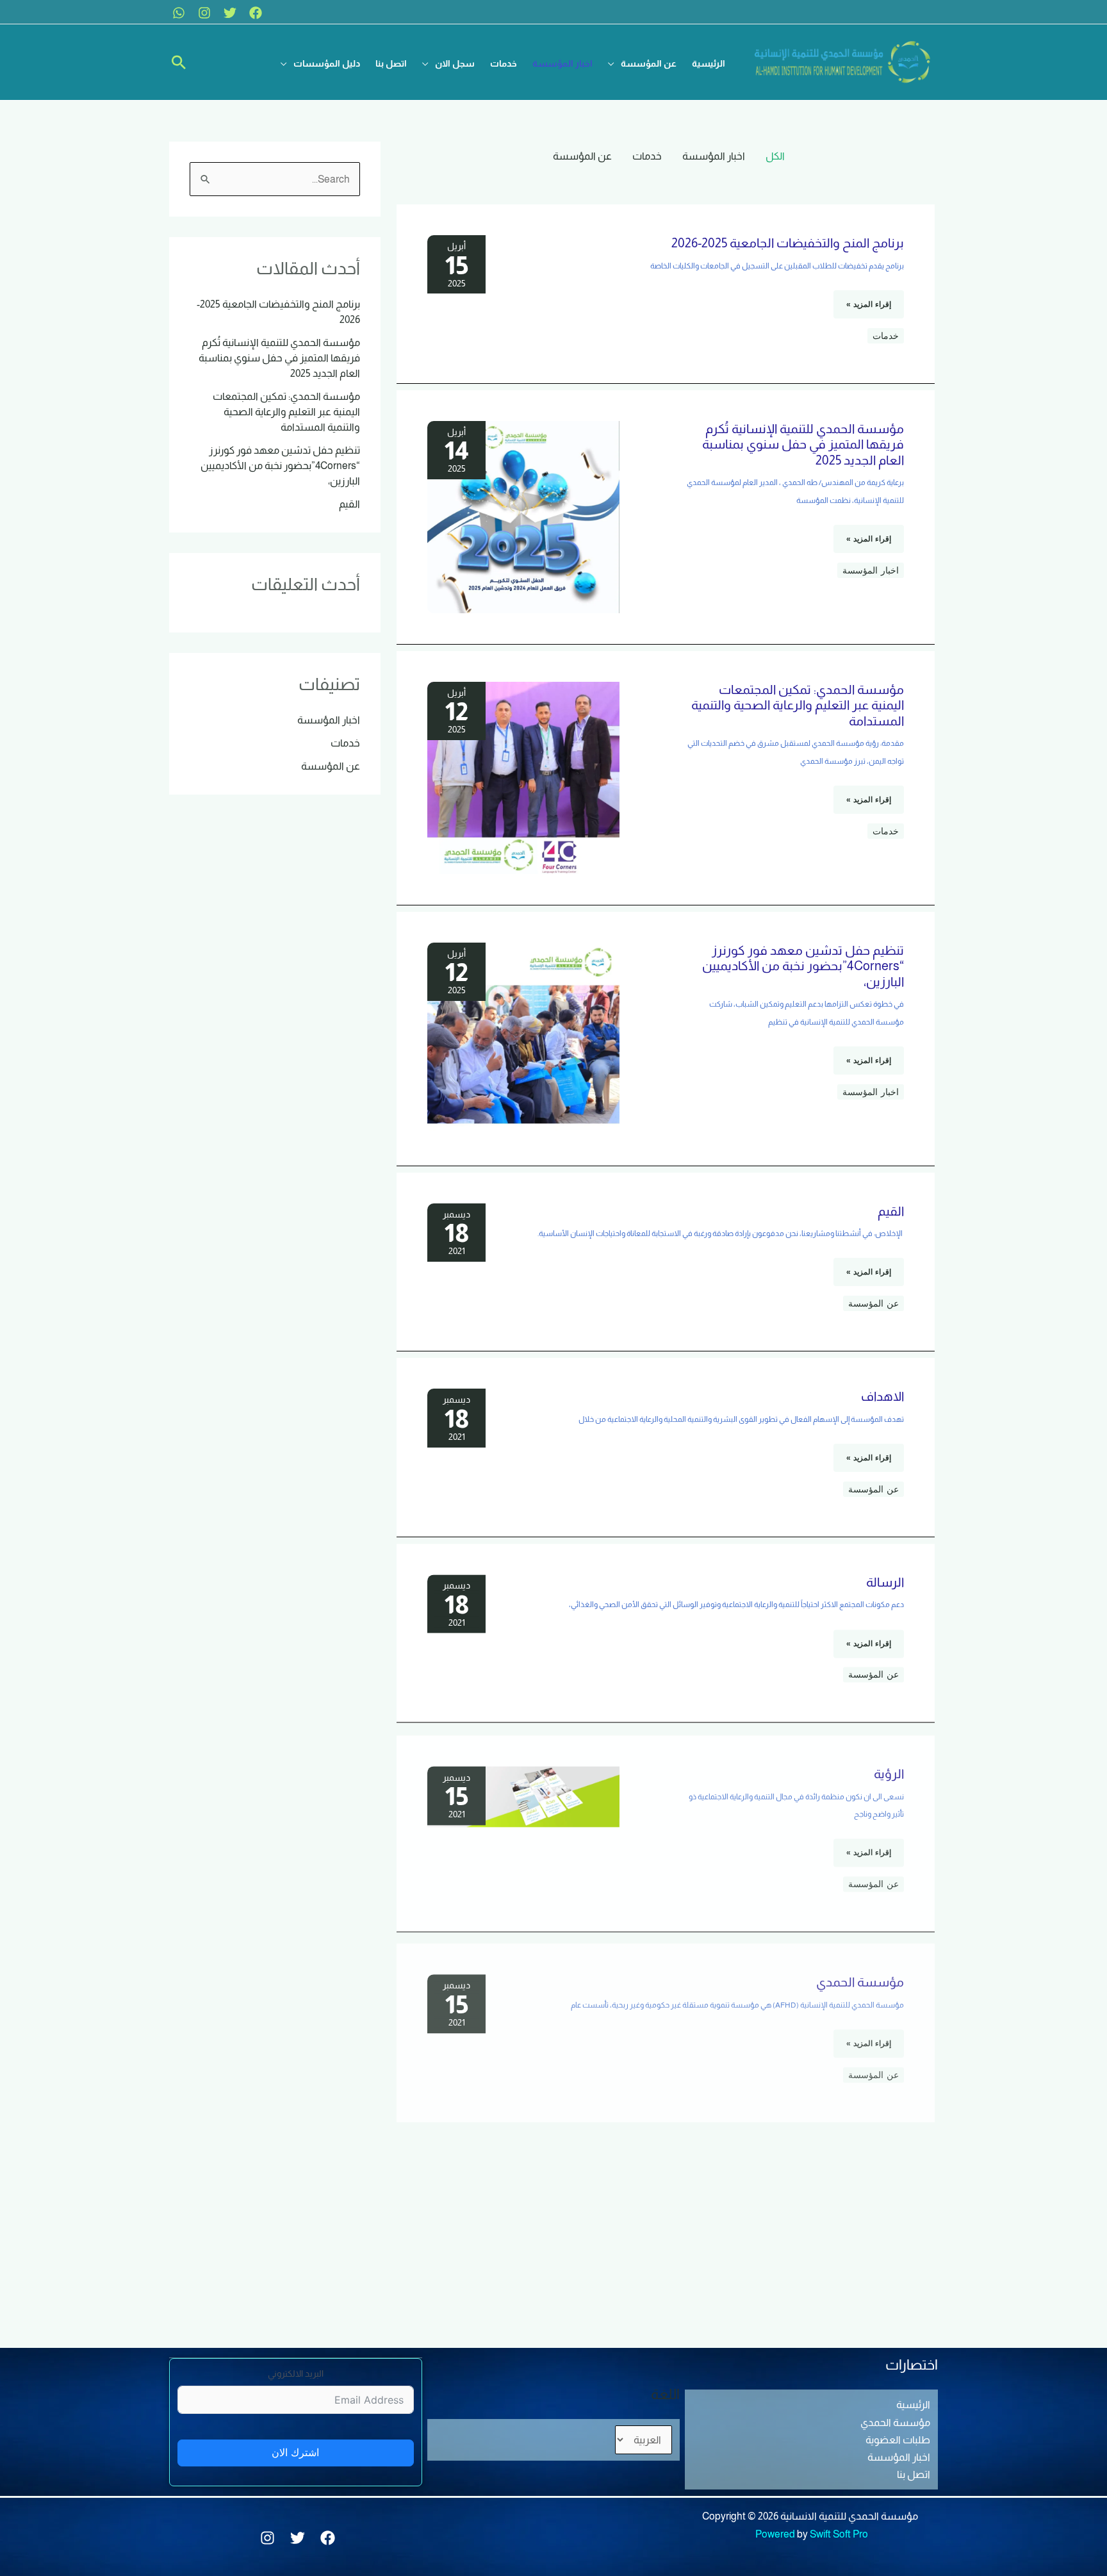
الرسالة (885, 1582)
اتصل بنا (914, 2474)
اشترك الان (295, 2453)
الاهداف (882, 1396)
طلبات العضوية (898, 2440)
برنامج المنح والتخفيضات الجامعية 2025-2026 (788, 243)
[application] (614, 63)
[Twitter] (230, 13)
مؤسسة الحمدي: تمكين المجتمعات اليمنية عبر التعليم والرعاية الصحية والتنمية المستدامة (798, 705)
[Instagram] (204, 13)
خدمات (647, 156)
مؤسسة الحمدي (860, 1970)
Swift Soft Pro (839, 2534)
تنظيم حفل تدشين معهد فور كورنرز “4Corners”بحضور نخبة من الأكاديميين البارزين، (803, 966)
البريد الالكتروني (296, 2374)
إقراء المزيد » (869, 300)
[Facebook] (256, 13)
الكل (775, 156)
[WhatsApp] (179, 13)
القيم (891, 1211)
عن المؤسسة (582, 156)
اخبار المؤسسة (714, 156)
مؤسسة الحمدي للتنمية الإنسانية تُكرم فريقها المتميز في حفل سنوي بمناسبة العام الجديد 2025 (803, 444)
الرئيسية (913, 2405)
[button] (642, 63)
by (802, 2534)
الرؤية (889, 1767)
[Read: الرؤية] (523, 1789)
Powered (775, 2534)
